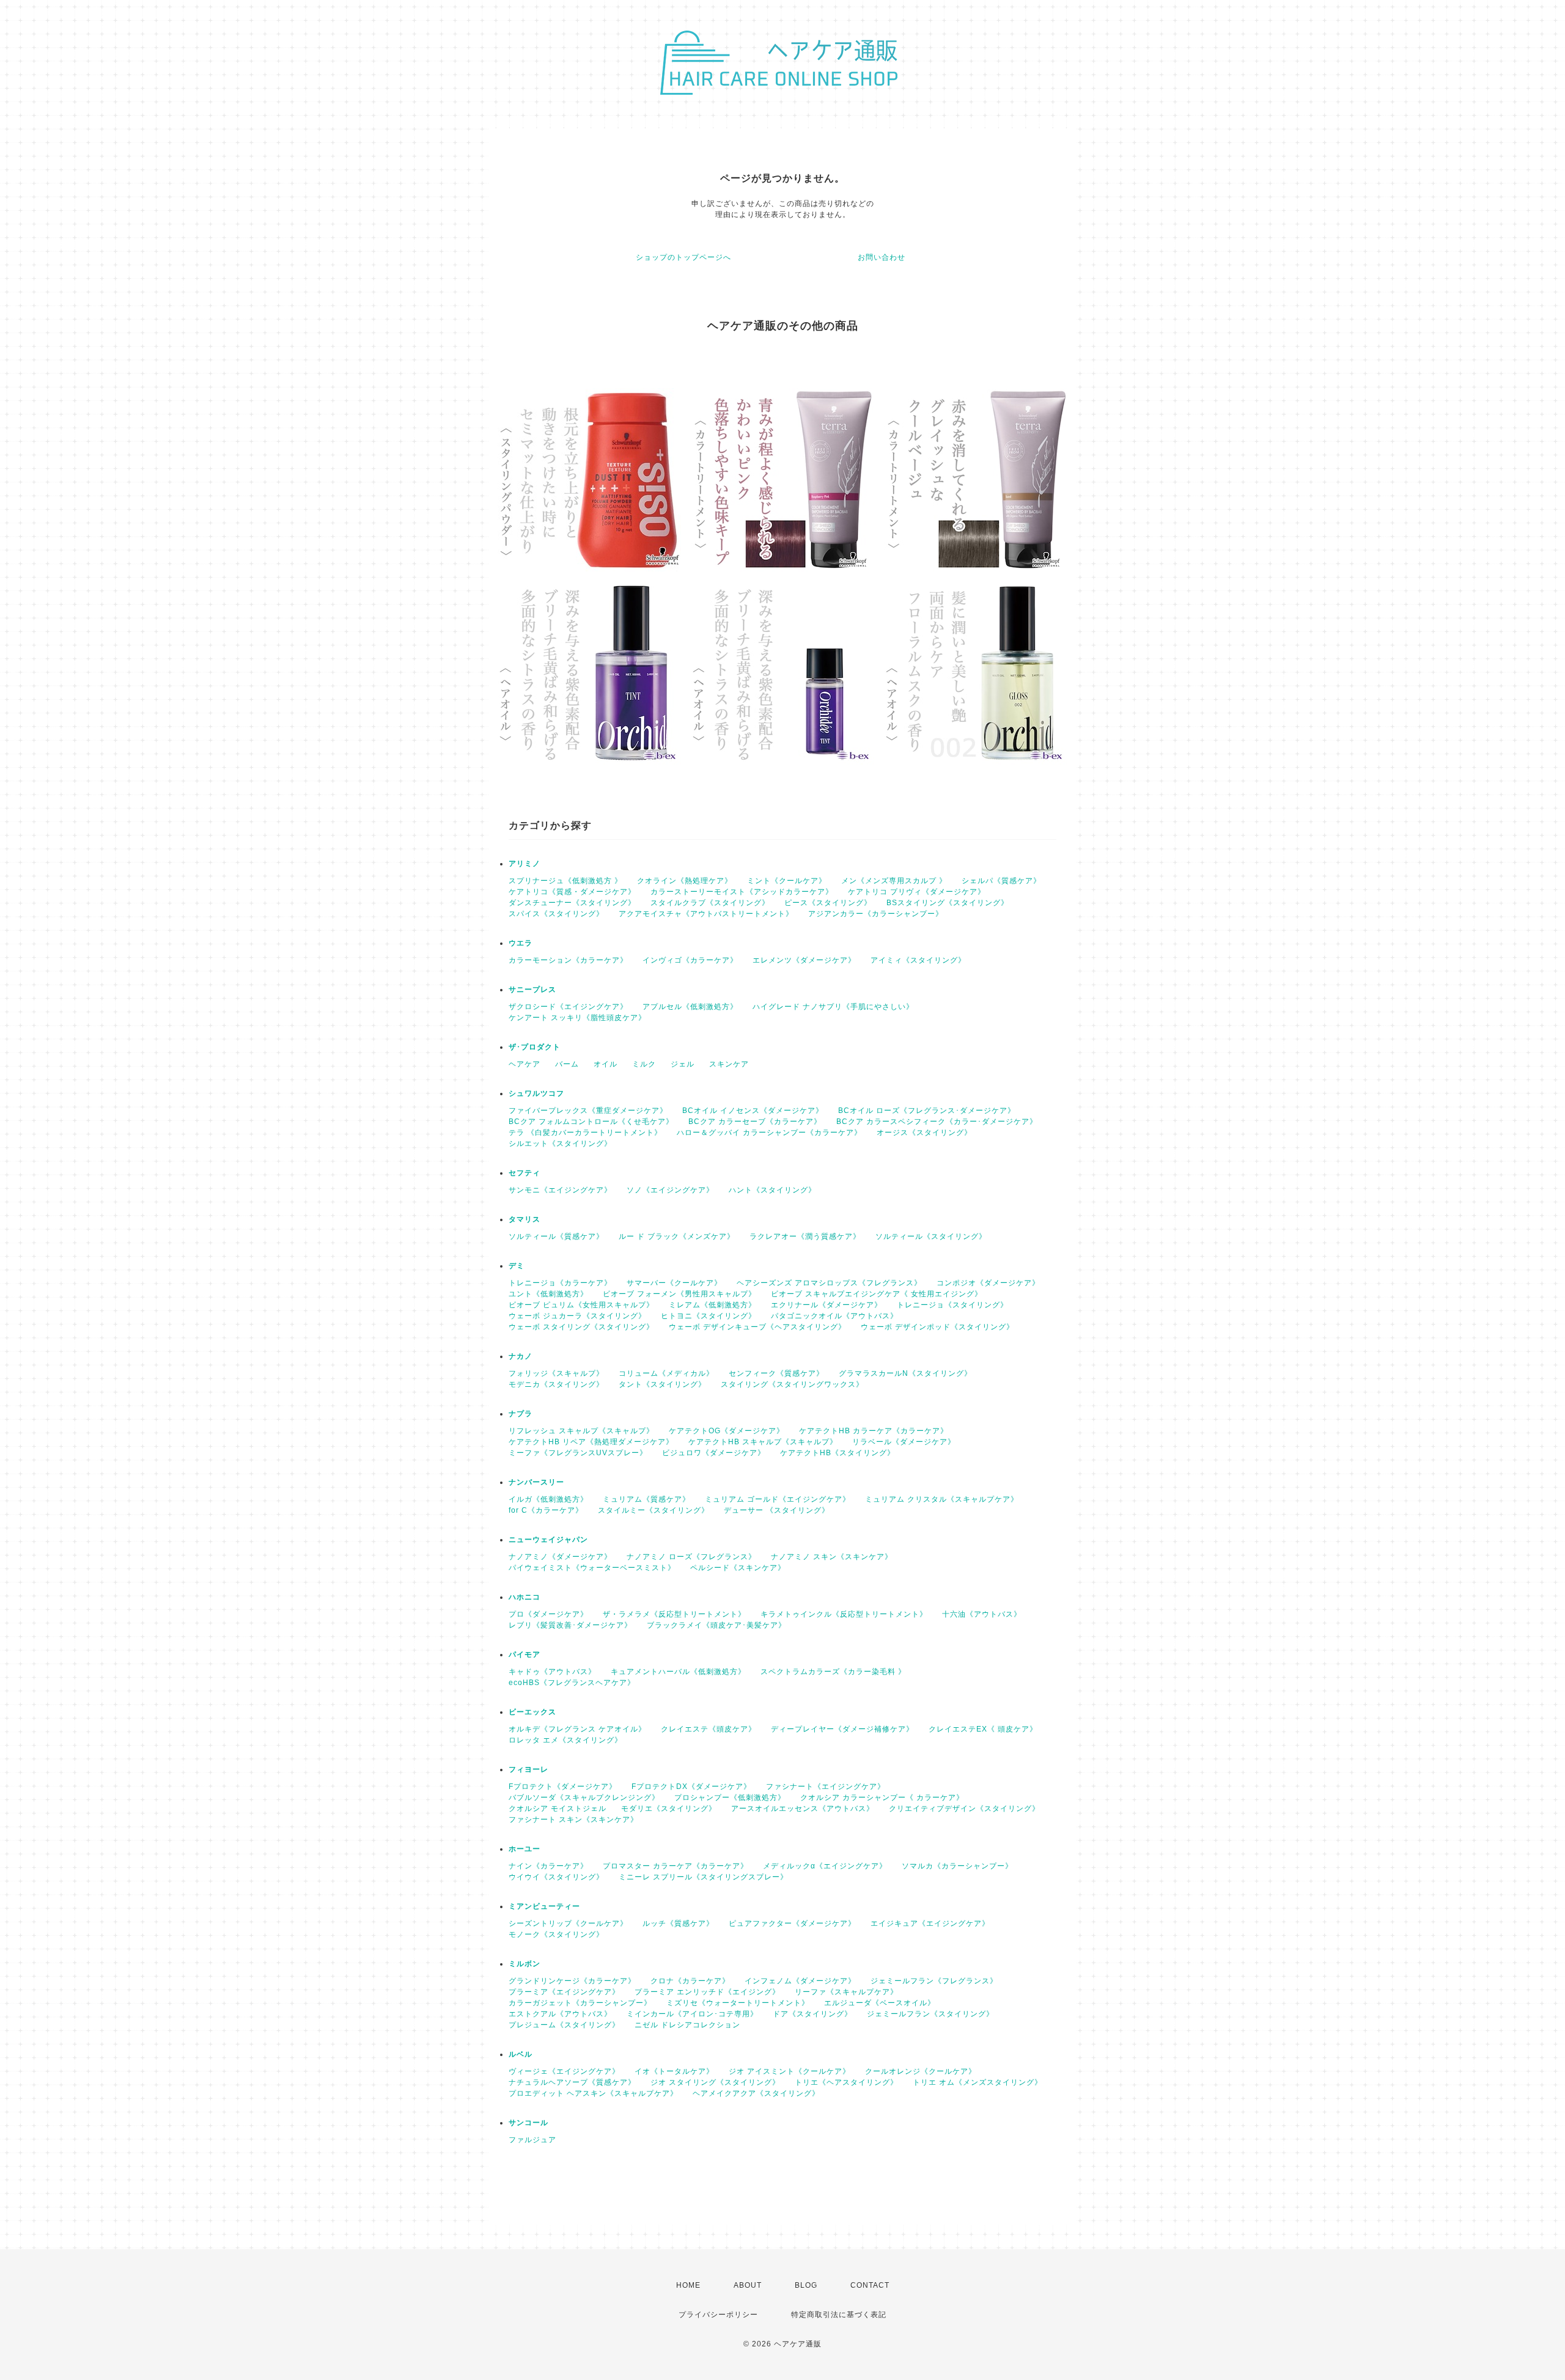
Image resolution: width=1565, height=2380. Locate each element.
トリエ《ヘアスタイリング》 (846, 2082)
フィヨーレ (528, 1769)
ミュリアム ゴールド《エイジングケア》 (778, 1499)
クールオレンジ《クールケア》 (921, 2071)
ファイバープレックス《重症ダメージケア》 (588, 1111)
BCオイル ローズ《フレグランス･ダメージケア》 (927, 1111)
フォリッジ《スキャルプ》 (556, 1373)
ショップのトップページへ (683, 257)
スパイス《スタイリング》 (556, 914)
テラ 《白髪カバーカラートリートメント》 (585, 1133)
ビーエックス (532, 1712)
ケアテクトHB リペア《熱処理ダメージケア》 (591, 1442)
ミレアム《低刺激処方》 (713, 1305)
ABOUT (748, 2285)
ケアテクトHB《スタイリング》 (838, 1453)
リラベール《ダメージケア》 (904, 1442)
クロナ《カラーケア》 (690, 1981)
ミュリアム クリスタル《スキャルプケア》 (942, 1499)
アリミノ (525, 864)
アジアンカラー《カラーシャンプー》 (876, 914)
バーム (567, 1064)
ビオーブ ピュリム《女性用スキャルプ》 (581, 1305)
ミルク (644, 1064)
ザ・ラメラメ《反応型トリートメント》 (674, 1614)
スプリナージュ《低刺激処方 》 (565, 881)
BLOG (806, 2285)
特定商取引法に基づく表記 (839, 2315)
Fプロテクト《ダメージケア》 (563, 1787)
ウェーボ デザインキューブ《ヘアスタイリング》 (757, 1327)
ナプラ (521, 1414)
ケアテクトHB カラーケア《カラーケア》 (874, 1431)
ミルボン (525, 1964)
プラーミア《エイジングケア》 (564, 1992)
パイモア (525, 1655)
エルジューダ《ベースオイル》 (880, 2003)
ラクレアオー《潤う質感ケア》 (805, 1236)
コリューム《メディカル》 (666, 1373)
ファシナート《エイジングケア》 (826, 1787)
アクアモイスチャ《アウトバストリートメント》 (706, 914)
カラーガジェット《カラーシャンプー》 (580, 2003)
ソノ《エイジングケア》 (670, 1190)
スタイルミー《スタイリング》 (654, 1510)
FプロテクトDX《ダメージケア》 (691, 1787)
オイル (606, 1064)
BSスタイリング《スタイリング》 (948, 903)
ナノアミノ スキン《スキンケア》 (832, 1557)
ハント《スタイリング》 (772, 1190)
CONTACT (870, 2285)
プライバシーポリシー (718, 2315)
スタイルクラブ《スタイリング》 (710, 903)
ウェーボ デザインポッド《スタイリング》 (937, 1327)
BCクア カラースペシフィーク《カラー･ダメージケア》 (937, 1122)
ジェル (683, 1064)
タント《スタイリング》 (662, 1384)
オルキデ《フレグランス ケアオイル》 (577, 1729)
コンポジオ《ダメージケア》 (988, 1283)
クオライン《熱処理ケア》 (685, 881)
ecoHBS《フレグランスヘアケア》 (572, 1683)
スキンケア (729, 1064)
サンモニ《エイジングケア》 (560, 1190)
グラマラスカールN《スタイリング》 (905, 1373)
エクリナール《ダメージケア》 (827, 1305)
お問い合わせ (882, 257)
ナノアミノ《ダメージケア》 (560, 1557)
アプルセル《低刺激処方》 (690, 1007)
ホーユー (525, 1849)
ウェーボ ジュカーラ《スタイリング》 (577, 1316)
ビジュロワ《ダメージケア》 (714, 1453)
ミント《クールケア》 (787, 881)
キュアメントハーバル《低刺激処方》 (678, 1672)
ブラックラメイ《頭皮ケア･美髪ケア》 (716, 1625)
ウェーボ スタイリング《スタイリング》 (581, 1327)
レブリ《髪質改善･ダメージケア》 (570, 1625)
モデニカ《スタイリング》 (556, 1384)
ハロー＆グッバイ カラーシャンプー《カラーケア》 (769, 1133)
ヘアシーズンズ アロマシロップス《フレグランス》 (829, 1283)
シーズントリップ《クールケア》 (568, 1923)
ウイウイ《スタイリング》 (556, 1877)
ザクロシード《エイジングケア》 (568, 1007)
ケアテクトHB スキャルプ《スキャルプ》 (763, 1442)
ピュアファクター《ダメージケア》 (792, 1923)
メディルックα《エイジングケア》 (825, 1866)
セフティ (525, 1173)
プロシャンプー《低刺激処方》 (730, 1798)
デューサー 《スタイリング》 (777, 1510)
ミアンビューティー (544, 1906)
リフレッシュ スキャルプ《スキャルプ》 (581, 1431)
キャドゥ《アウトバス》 (552, 1672)
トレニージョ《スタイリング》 (952, 1305)
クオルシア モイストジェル (558, 1809)
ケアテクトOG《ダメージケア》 (727, 1431)
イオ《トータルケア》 (674, 2071)
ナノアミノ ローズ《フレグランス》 (691, 1557)
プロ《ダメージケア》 (548, 1614)
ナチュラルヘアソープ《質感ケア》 (572, 2082)
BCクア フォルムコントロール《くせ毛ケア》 (591, 1122)
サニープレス (532, 990)
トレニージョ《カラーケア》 (560, 1283)
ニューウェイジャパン (548, 1540)
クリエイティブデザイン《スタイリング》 (964, 1809)
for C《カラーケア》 (546, 1510)
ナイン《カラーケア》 (548, 1866)
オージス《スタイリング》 (924, 1133)
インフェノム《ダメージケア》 (800, 1981)
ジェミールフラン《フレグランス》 (934, 1981)
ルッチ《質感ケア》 (678, 1923)
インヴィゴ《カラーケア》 (690, 960)
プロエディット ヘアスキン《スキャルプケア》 (593, 2093)
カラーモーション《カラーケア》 (568, 960)
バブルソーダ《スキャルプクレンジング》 (584, 1798)
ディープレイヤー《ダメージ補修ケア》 (842, 1729)
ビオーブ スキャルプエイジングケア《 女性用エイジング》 (877, 1294)
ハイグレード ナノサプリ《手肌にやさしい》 (833, 1007)
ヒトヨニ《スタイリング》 (709, 1316)
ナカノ (521, 1356)
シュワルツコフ (536, 1093)
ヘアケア (525, 1064)
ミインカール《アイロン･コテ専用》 (692, 2014)
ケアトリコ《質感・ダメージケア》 (572, 892)
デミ (517, 1266)
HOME (688, 2285)
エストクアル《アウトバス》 (560, 2014)
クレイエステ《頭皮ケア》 (709, 1729)
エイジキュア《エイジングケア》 (930, 1923)
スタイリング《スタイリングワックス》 (792, 1384)
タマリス (525, 1219)
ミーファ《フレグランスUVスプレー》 (578, 1453)
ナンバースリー (536, 1482)
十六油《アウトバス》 (982, 1614)
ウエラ (521, 943)
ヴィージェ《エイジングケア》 (564, 2071)
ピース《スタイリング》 (828, 903)
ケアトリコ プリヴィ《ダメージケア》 (917, 892)
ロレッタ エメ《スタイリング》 (565, 1740)
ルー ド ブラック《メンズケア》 (677, 1236)
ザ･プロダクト (535, 1047)
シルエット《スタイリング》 (560, 1144)
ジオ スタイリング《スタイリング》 (715, 2082)
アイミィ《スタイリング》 (918, 960)
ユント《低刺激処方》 (548, 1294)
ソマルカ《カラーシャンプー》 (957, 1866)
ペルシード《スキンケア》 (738, 1568)
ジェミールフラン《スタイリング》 (930, 2014)
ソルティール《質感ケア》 (556, 1236)
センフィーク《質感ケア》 (776, 1373)
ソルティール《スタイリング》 (931, 1236)
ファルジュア (532, 2140)
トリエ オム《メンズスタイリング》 (978, 2082)
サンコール (528, 2123)
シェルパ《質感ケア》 (1001, 881)
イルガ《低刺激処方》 (548, 1499)
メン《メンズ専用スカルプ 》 (894, 881)
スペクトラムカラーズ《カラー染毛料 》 (833, 1672)
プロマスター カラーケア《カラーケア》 (676, 1866)
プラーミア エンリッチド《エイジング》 (707, 1992)
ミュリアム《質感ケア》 (646, 1499)
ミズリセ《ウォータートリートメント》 (738, 2003)
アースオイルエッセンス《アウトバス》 (803, 1809)
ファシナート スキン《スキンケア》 (573, 1820)
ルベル (521, 2054)
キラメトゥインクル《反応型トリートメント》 (844, 1614)
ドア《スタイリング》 (812, 2014)
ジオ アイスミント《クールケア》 (790, 2071)
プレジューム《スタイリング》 (564, 2025)
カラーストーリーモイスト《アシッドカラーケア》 (742, 892)
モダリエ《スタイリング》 (669, 1809)
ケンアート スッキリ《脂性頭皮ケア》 (577, 1018)
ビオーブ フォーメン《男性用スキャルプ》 (679, 1294)
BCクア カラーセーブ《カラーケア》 (755, 1122)
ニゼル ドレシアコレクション (687, 2025)
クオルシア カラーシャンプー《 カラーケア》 (882, 1798)
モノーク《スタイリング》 (556, 1934)
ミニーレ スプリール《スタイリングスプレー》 (703, 1877)
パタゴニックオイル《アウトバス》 (834, 1316)
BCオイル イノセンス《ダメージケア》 (753, 1111)
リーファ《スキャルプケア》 (846, 1992)
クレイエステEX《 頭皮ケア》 (983, 1729)
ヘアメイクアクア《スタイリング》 (756, 2093)
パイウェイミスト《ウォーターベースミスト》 (592, 1568)
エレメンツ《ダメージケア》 (804, 960)
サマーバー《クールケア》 (674, 1283)
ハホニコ (525, 1597)
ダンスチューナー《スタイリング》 (572, 903)
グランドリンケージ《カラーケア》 (572, 1981)
